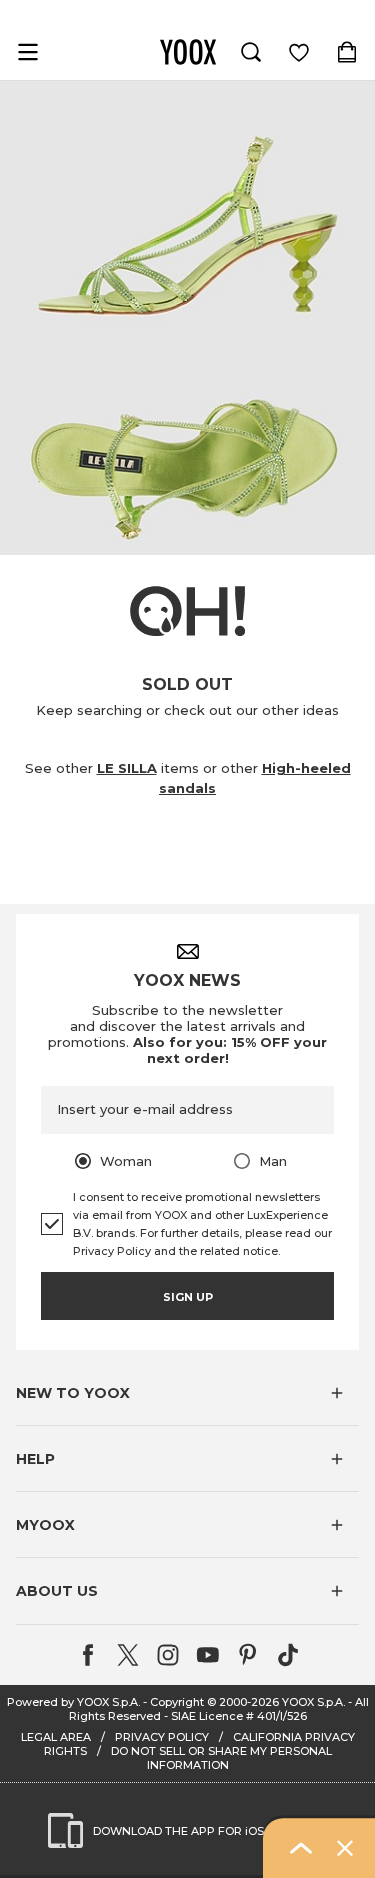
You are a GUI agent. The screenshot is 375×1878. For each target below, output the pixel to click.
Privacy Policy (112, 1251)
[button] (187, 1393)
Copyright (177, 1702)
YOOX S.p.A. (313, 1702)
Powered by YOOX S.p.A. (73, 1702)
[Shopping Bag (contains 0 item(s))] (347, 52)
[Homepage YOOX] (188, 52)
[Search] (251, 52)
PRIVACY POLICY (162, 1737)
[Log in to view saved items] (299, 52)
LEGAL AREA (56, 1737)
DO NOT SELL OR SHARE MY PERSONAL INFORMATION (221, 1758)
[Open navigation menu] (28, 52)
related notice (239, 1251)
